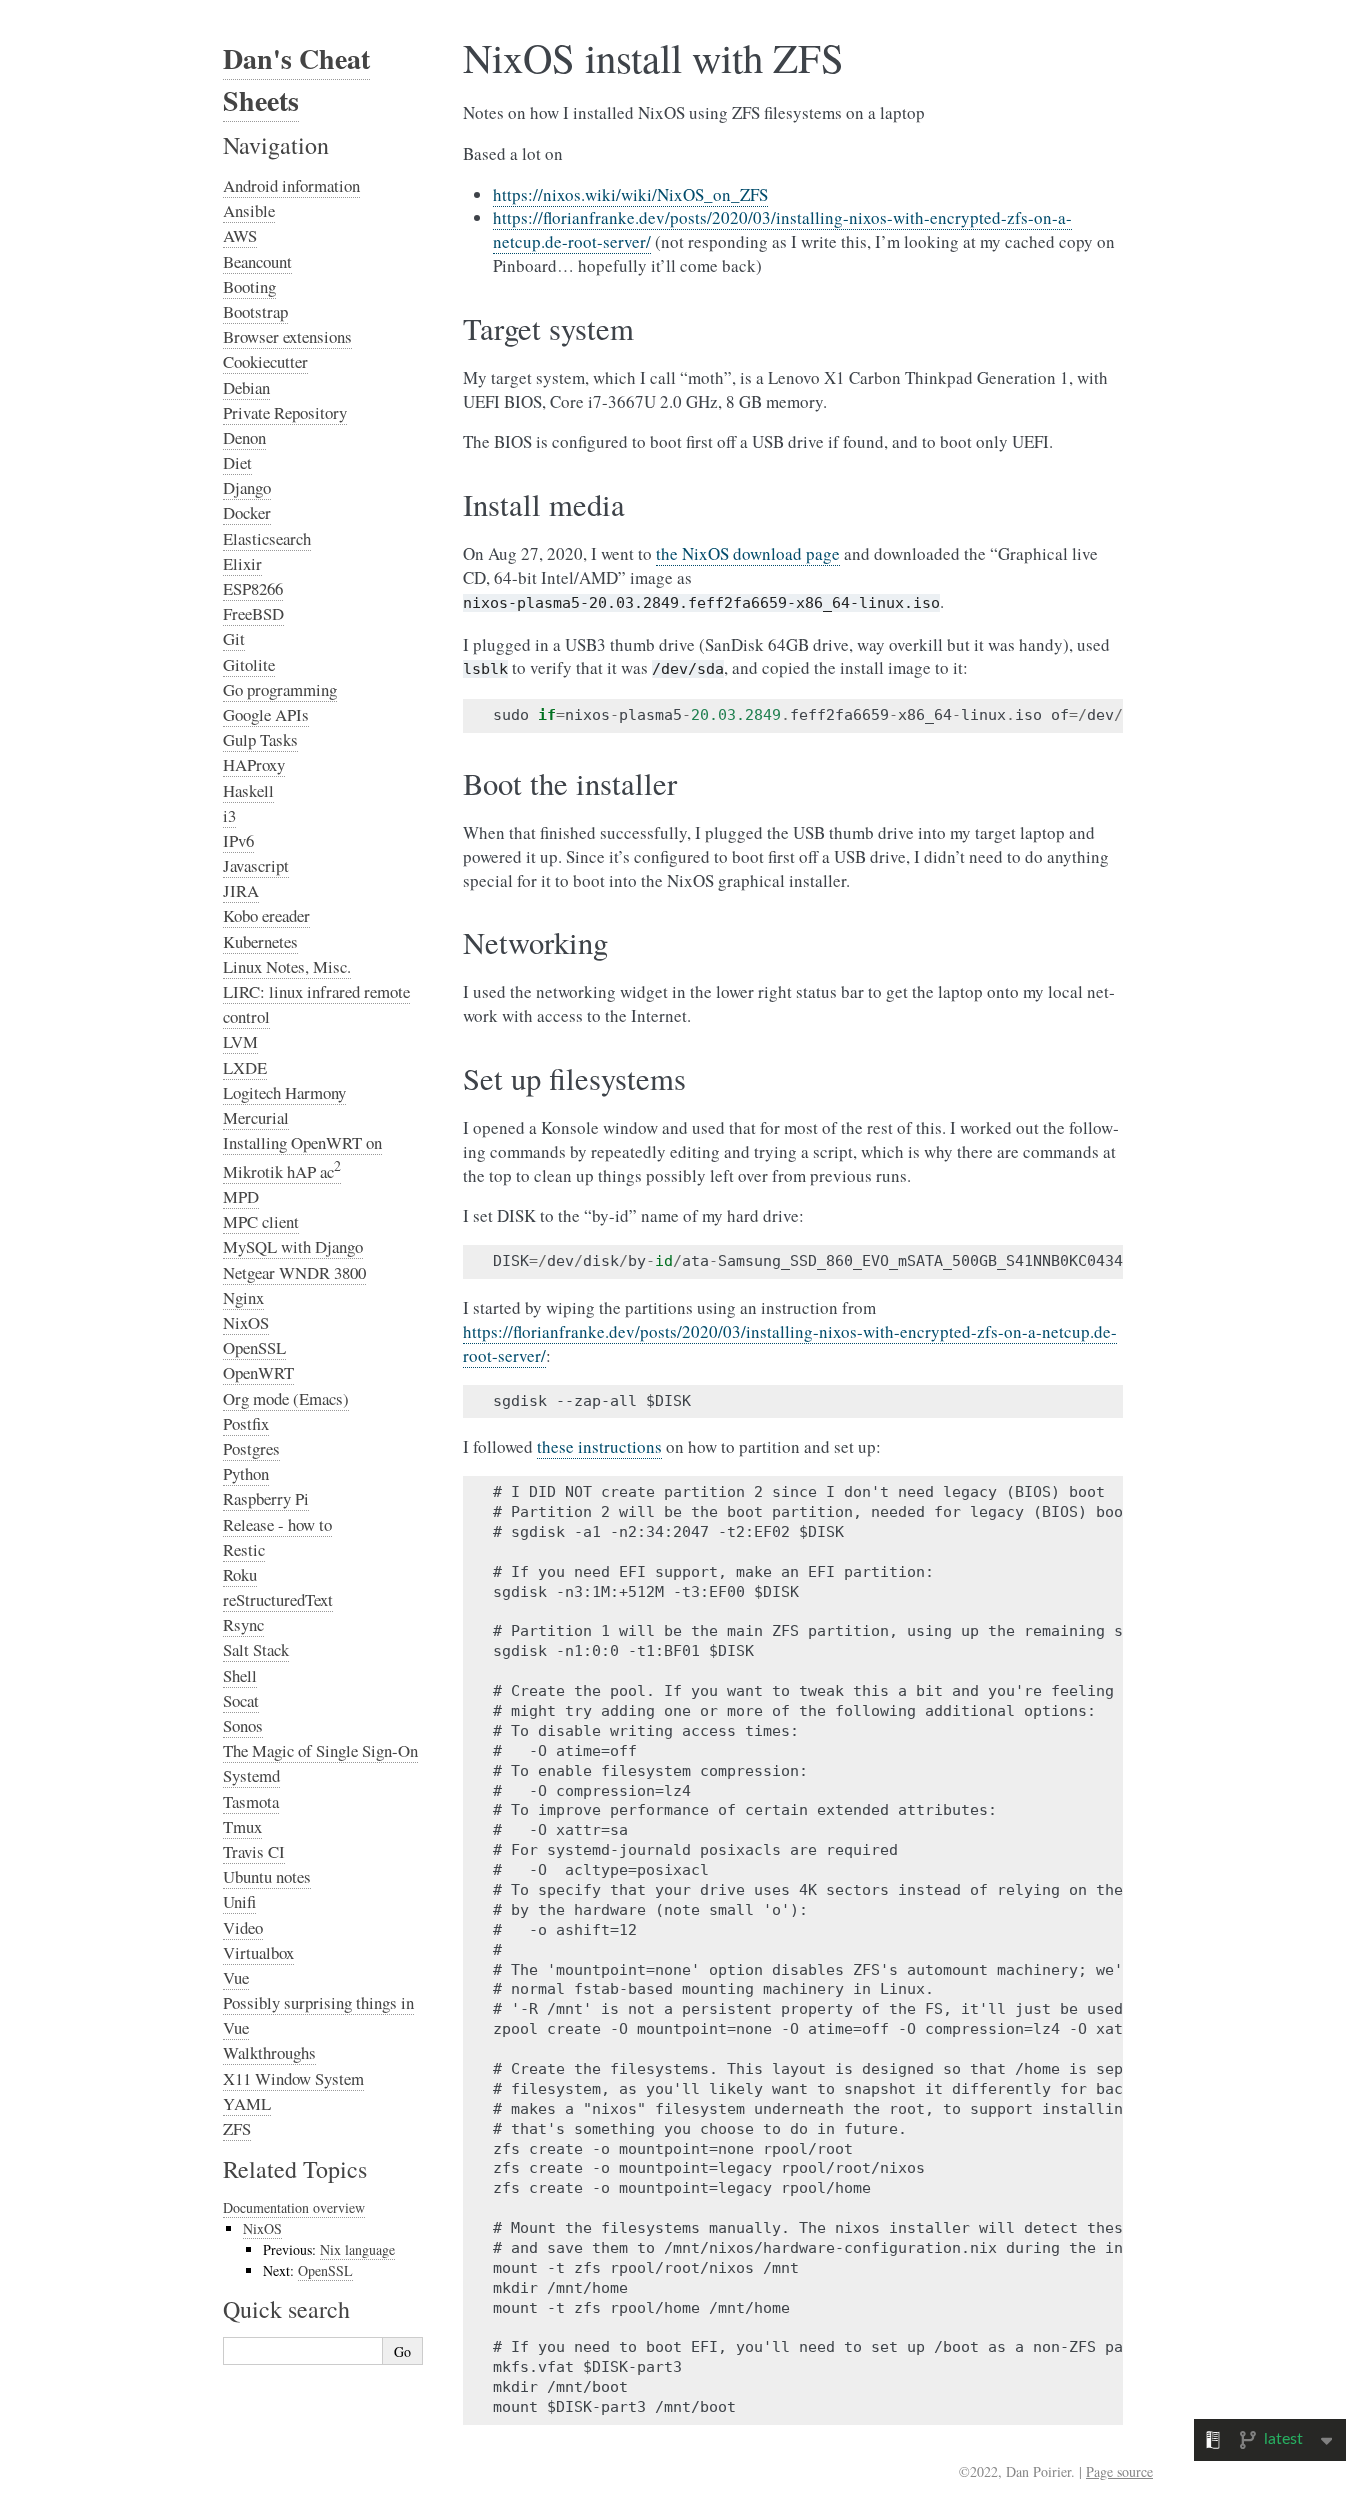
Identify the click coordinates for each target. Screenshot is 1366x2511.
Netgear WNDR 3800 (294, 1272)
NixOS (246, 1322)
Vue (236, 1977)
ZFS (237, 2128)
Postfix (246, 1423)
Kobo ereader (266, 915)
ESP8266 (253, 588)
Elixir (242, 563)
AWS (240, 235)
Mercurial (256, 1117)
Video (243, 1927)
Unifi (239, 1901)
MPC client (261, 1221)
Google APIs (266, 714)
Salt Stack (256, 1649)
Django (247, 487)
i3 (229, 815)
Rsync (243, 1624)
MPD (241, 1196)
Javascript (256, 865)
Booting (249, 286)
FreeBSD (253, 613)
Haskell (248, 790)
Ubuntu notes (267, 1876)
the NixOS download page (748, 553)
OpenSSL (254, 1347)
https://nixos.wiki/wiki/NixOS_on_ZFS (630, 194)
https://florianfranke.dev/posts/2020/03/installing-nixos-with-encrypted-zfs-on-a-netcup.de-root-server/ (790, 1343)
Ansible (249, 210)
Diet (237, 462)
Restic (244, 1549)
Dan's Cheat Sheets (296, 79)
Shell (240, 1675)
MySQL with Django (293, 1246)
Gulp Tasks (260, 739)
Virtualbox (258, 1952)
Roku (240, 1574)
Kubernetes (260, 941)
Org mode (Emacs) (286, 1398)
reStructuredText (278, 1599)
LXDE (245, 1067)
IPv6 (238, 840)
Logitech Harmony (284, 1092)
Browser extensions (287, 336)
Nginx (243, 1297)
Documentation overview (294, 2207)
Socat (241, 1700)
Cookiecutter (265, 361)
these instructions (599, 1446)
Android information (291, 185)
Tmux (242, 1826)
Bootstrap (255, 311)
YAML (247, 2103)
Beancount (257, 261)
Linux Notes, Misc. (287, 966)
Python (246, 1473)
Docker (247, 512)
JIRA (241, 890)
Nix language (357, 2249)
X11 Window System (293, 2078)
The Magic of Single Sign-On (320, 1750)
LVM (240, 1041)
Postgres (251, 1448)
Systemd (251, 1775)
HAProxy (254, 764)
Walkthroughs (269, 2052)
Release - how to (277, 1524)
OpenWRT (258, 1372)
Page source (1119, 2471)
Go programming (280, 689)
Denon (244, 437)
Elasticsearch (267, 538)
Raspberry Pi (266, 1498)
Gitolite (249, 664)
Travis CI (254, 1851)
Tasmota (251, 1801)
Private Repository (285, 412)
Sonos (243, 1725)
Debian (246, 387)
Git (234, 638)
